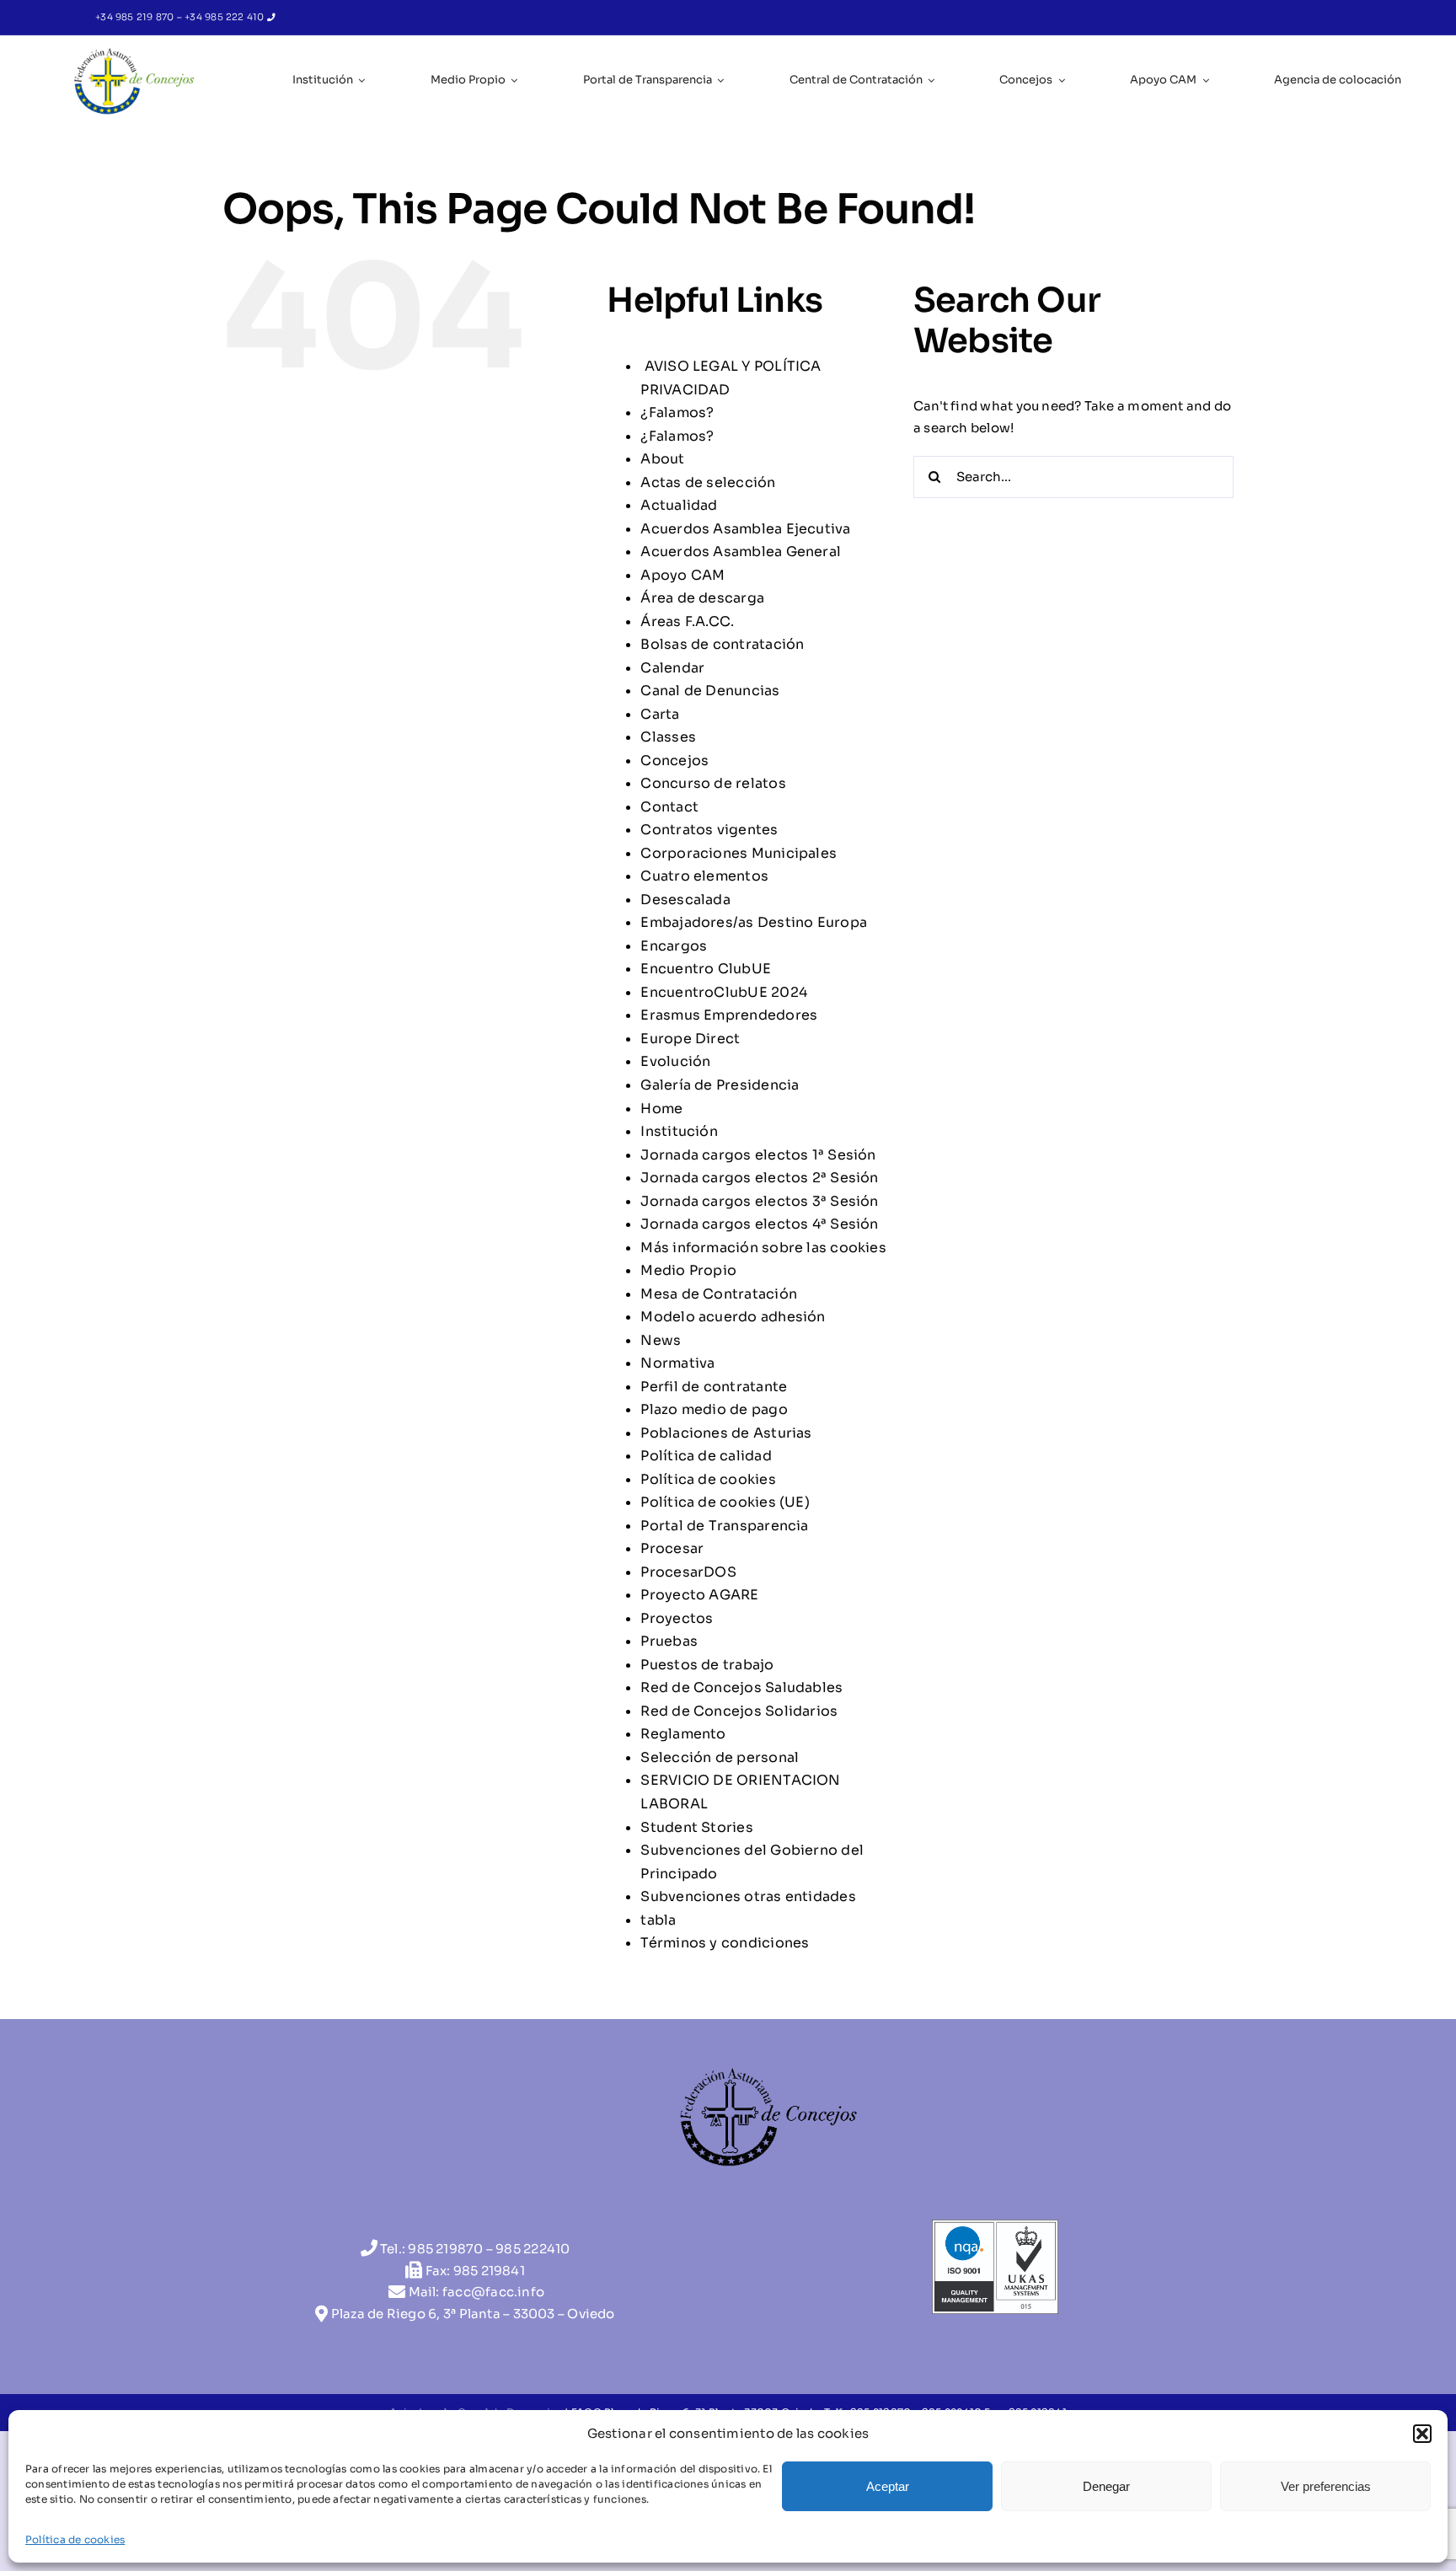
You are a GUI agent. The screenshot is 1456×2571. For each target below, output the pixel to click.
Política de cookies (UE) (725, 1502)
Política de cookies (75, 2539)
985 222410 (533, 2249)
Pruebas (669, 1641)
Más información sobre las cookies (763, 1248)
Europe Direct (690, 1039)
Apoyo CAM (682, 575)
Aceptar (888, 2486)
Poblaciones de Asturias (726, 1433)
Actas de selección (708, 482)
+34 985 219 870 (136, 17)
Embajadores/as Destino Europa (754, 922)
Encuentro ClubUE (706, 969)
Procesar (672, 1548)
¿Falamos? (677, 412)
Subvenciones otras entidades (748, 1896)
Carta (660, 714)
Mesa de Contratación (719, 1294)
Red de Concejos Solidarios (739, 1711)
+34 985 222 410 (226, 17)
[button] (1422, 2434)
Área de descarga (702, 598)
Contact (669, 807)
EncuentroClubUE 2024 (724, 992)
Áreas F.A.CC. (687, 621)
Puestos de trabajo (707, 1665)
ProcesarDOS (688, 1572)
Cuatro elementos (704, 876)
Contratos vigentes (709, 830)
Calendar (672, 668)
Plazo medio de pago (714, 1409)
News (661, 1340)
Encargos (674, 946)
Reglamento (683, 1734)
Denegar (1106, 2486)
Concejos (674, 761)
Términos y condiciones (725, 1943)
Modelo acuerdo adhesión (733, 1317)
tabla (658, 1920)
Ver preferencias (1326, 2486)
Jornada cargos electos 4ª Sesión (759, 1224)
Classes (668, 737)
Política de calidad (706, 1456)
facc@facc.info (493, 2292)
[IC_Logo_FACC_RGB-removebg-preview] (134, 52)
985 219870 (445, 2249)
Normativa (677, 1363)
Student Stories (696, 1827)
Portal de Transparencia (724, 1526)
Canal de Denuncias (710, 691)
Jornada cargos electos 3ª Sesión (759, 1201)
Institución (679, 1131)
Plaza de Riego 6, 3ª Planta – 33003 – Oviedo (473, 2314)
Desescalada (685, 900)
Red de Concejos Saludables (741, 1687)
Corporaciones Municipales (739, 853)
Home (661, 1109)
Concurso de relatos (713, 783)
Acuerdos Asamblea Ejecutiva (745, 529)
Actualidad (679, 505)
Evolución (675, 1061)
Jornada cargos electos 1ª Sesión (758, 1155)
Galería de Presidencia (720, 1085)
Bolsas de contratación (722, 644)
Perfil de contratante (714, 1387)
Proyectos (677, 1618)
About (662, 459)
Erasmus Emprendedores (729, 1015)
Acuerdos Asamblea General (741, 552)
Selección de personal (720, 1757)
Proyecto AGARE (699, 1595)
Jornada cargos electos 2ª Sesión (759, 1178)
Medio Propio (688, 1270)
